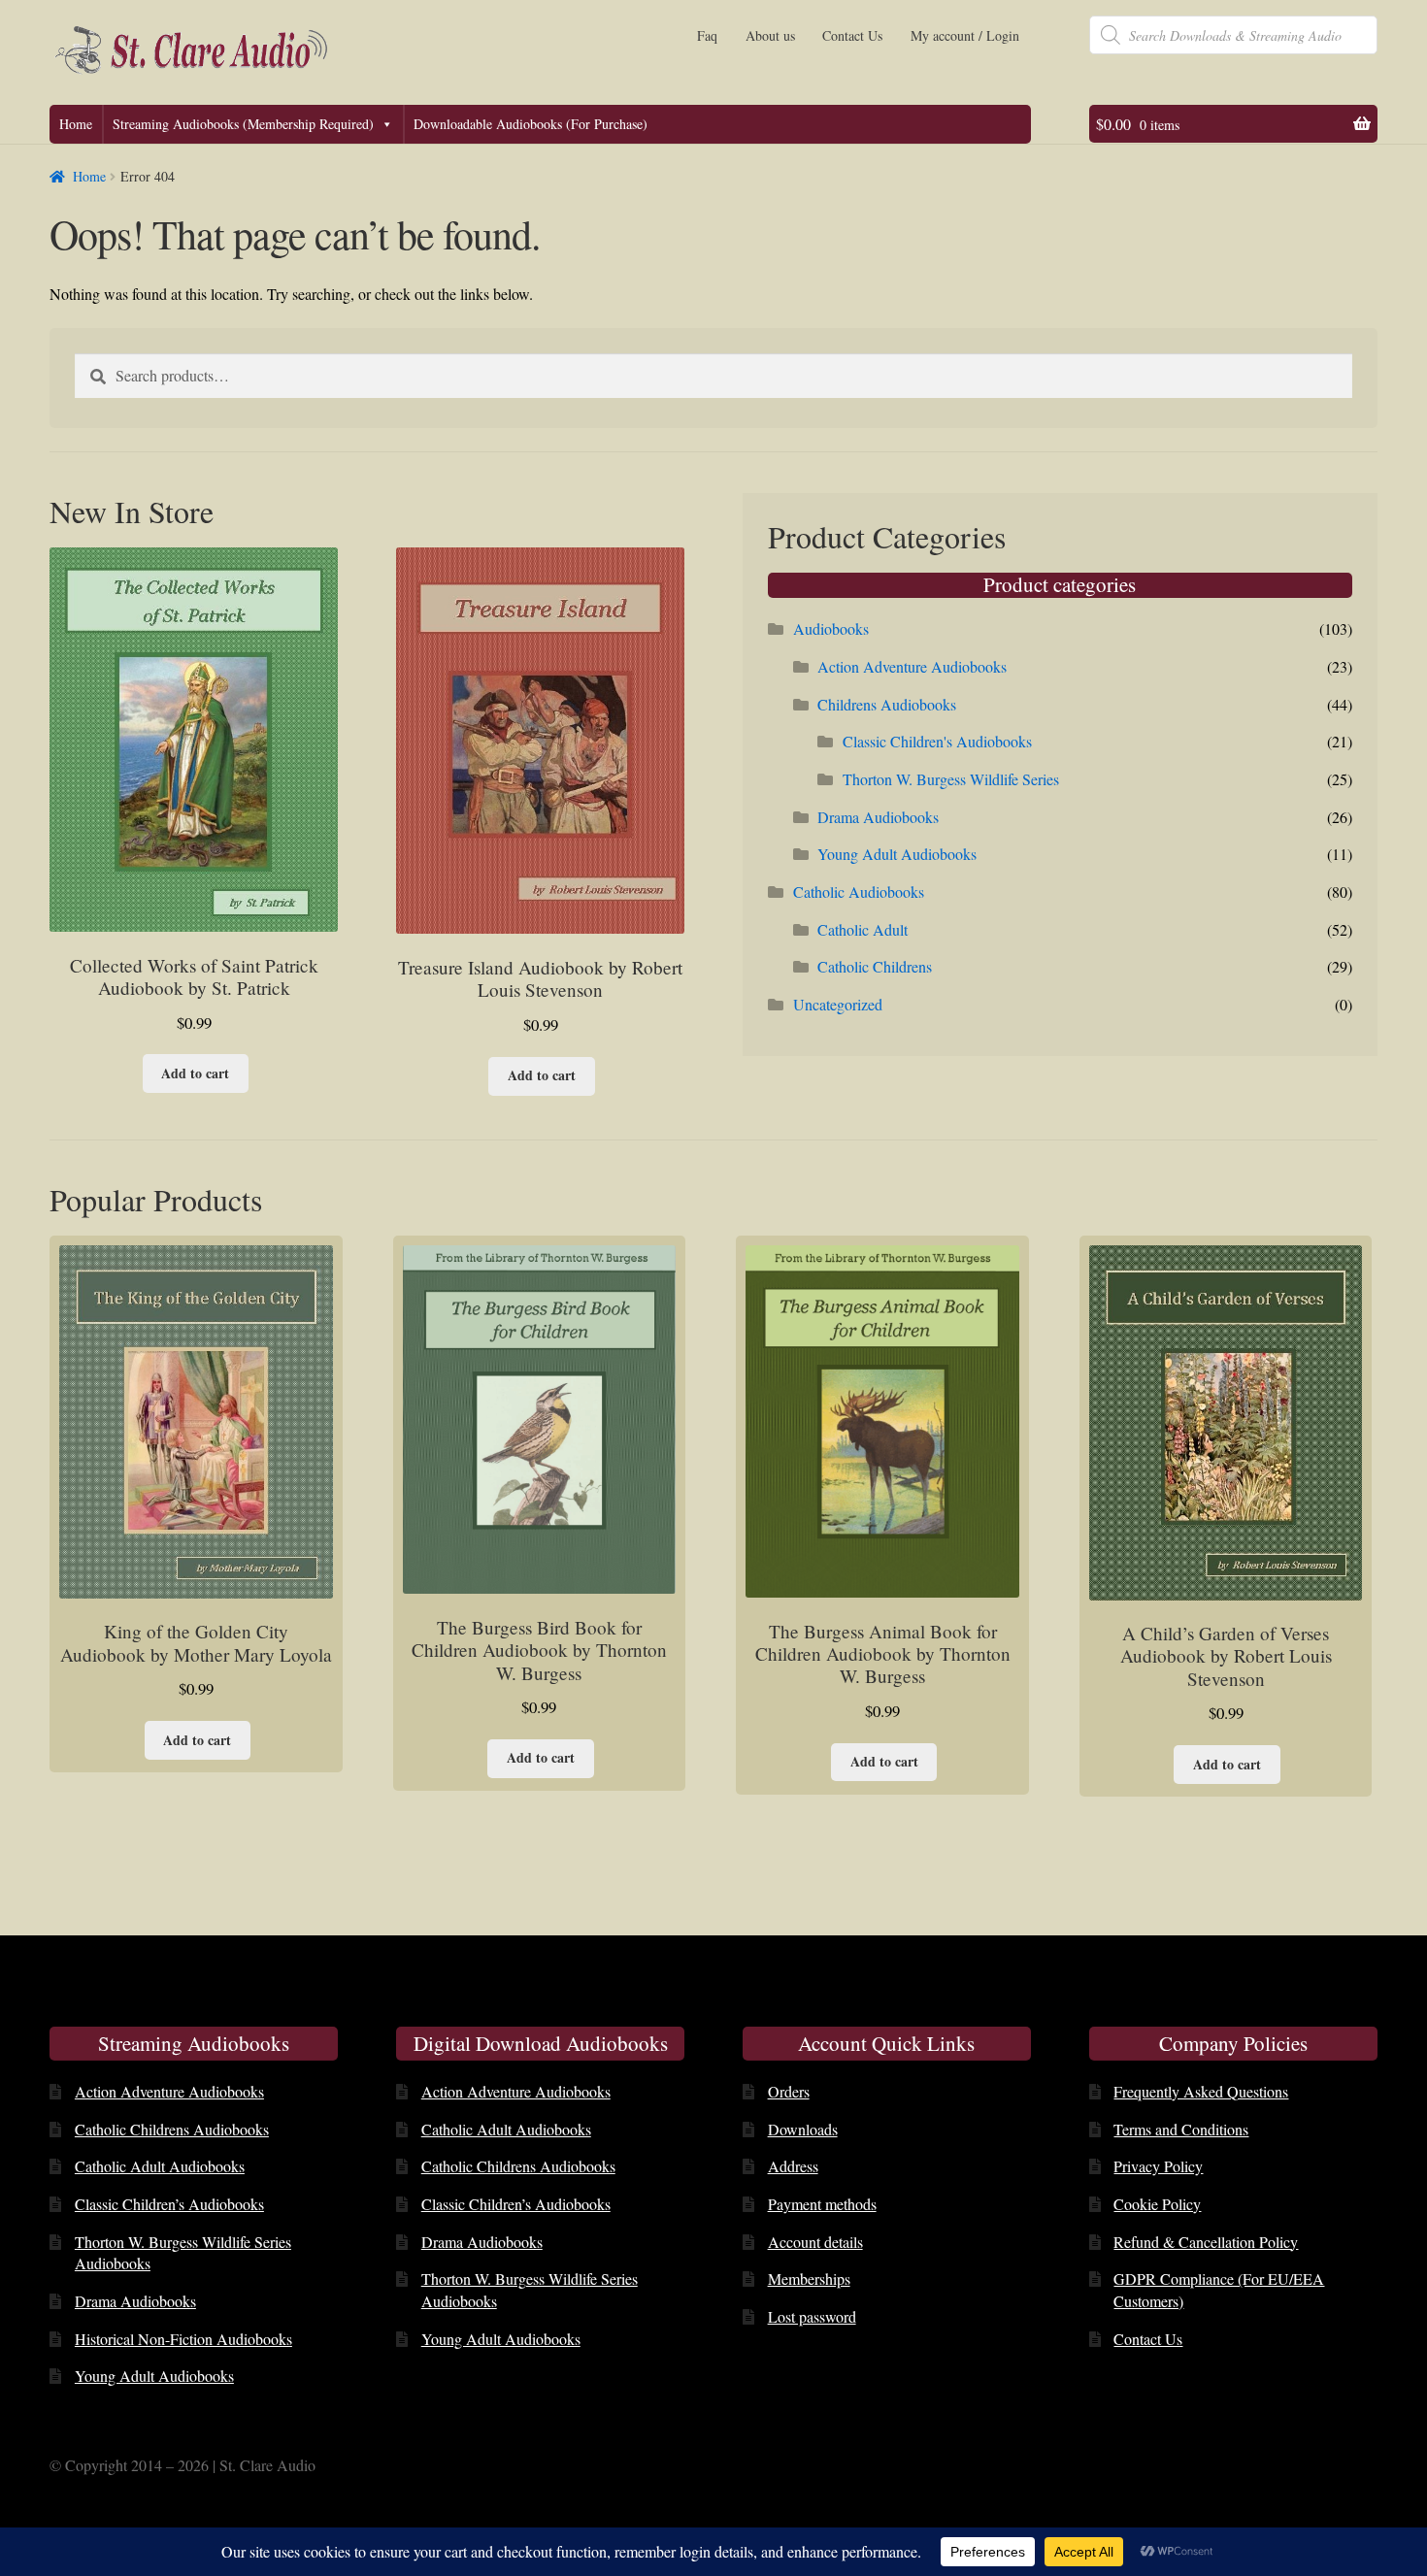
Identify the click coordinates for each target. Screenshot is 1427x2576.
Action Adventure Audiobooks (912, 666)
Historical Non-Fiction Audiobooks (183, 2339)
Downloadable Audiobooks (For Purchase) (531, 124)
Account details (815, 2242)
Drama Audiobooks (878, 817)
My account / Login (965, 35)
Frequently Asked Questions (1201, 2091)
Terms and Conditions (1181, 2129)
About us (770, 35)
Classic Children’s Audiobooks (169, 2204)
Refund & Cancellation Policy (1206, 2242)
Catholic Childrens (875, 966)
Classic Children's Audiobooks (937, 741)
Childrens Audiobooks (887, 704)
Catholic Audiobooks (859, 892)
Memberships (809, 2279)
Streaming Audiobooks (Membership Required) (243, 124)
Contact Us (852, 35)
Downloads (803, 2129)
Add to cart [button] (195, 1073)
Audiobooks (831, 628)
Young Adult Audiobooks (897, 854)
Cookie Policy (1157, 2204)
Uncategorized (838, 1004)
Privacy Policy (1158, 2166)
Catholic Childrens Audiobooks (172, 2129)
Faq (707, 35)
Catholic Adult (863, 929)
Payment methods (822, 2204)
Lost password (812, 2316)
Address (793, 2166)
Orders (789, 2091)
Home (76, 124)
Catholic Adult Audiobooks (160, 2166)
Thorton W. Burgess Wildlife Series (951, 779)
